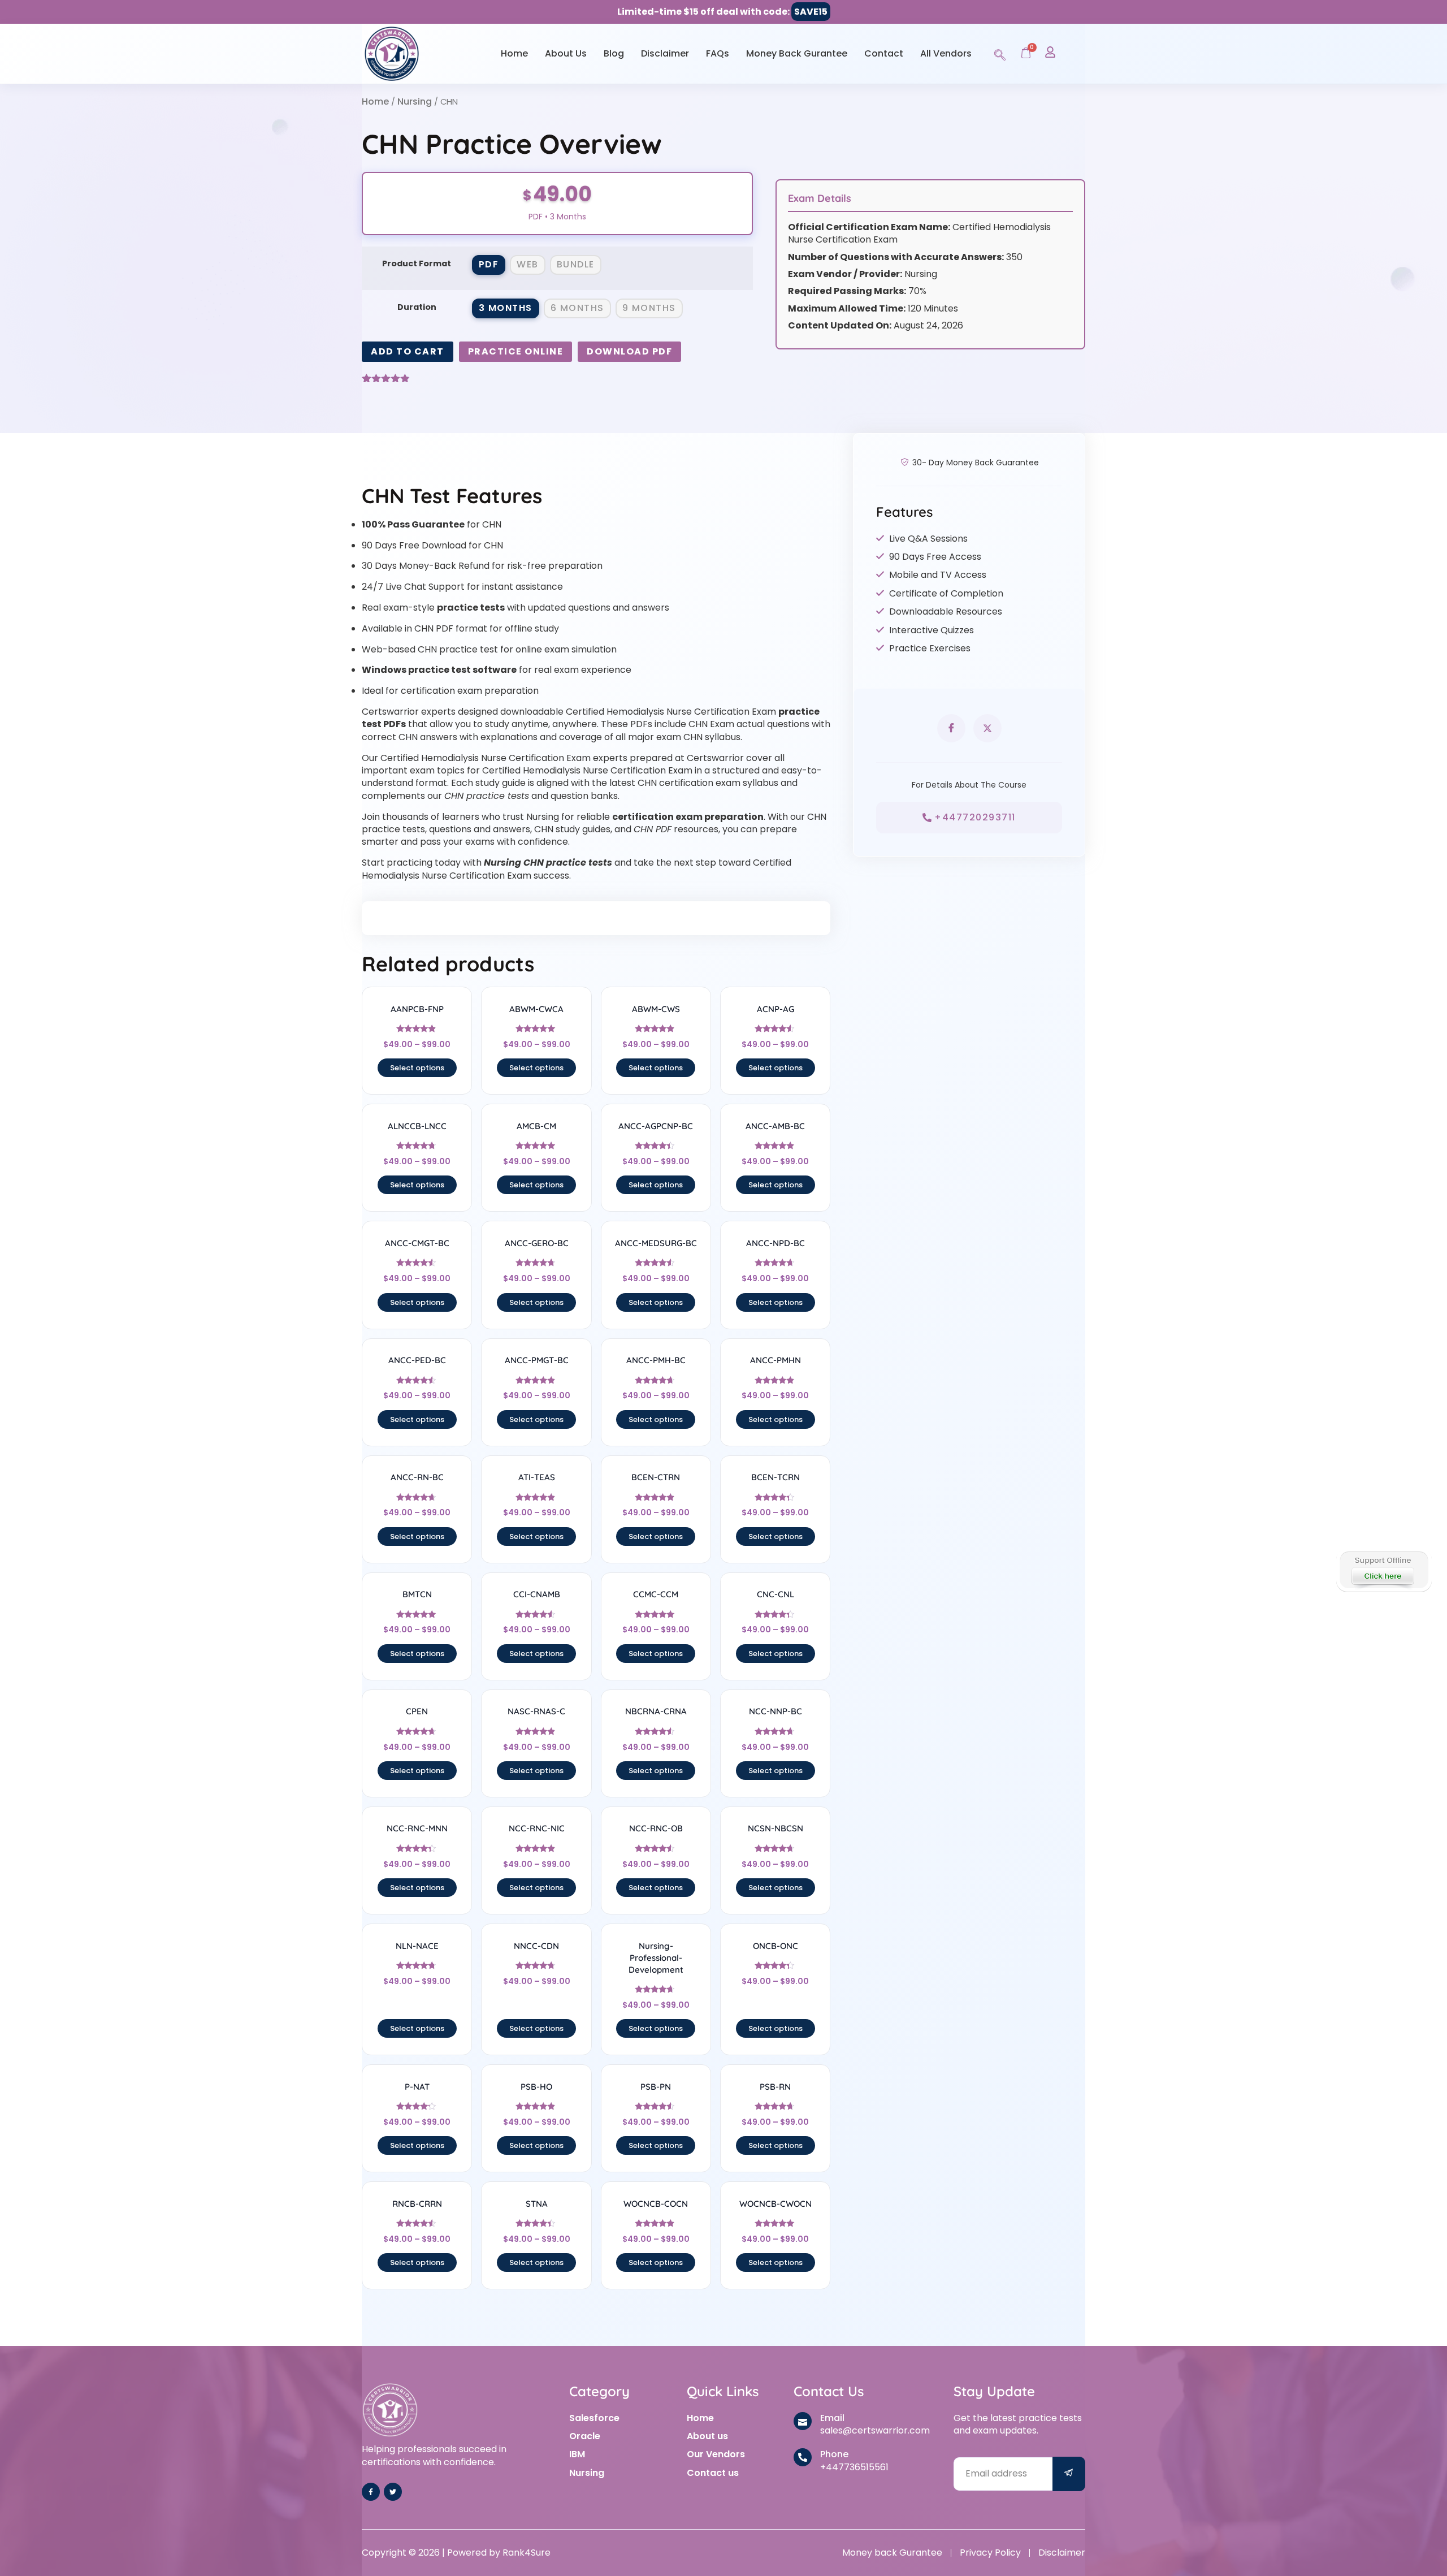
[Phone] (803, 2457)
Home (514, 53)
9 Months (649, 308)
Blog (614, 53)
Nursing (415, 101)
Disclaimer (665, 53)
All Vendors (946, 53)
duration (417, 307)
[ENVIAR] (1069, 2474)
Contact (884, 53)
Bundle (576, 264)
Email (832, 2418)
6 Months (577, 308)
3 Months (506, 308)
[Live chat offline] (1383, 1570)
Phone (834, 2454)
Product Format (417, 263)
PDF (489, 264)
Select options (417, 1068)
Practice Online (516, 351)
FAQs (718, 53)
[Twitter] (393, 2492)
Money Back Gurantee (797, 53)
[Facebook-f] (371, 2492)
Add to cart (408, 351)
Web (528, 264)
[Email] (803, 2421)
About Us (566, 53)
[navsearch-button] (1000, 53)
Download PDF (629, 351)
